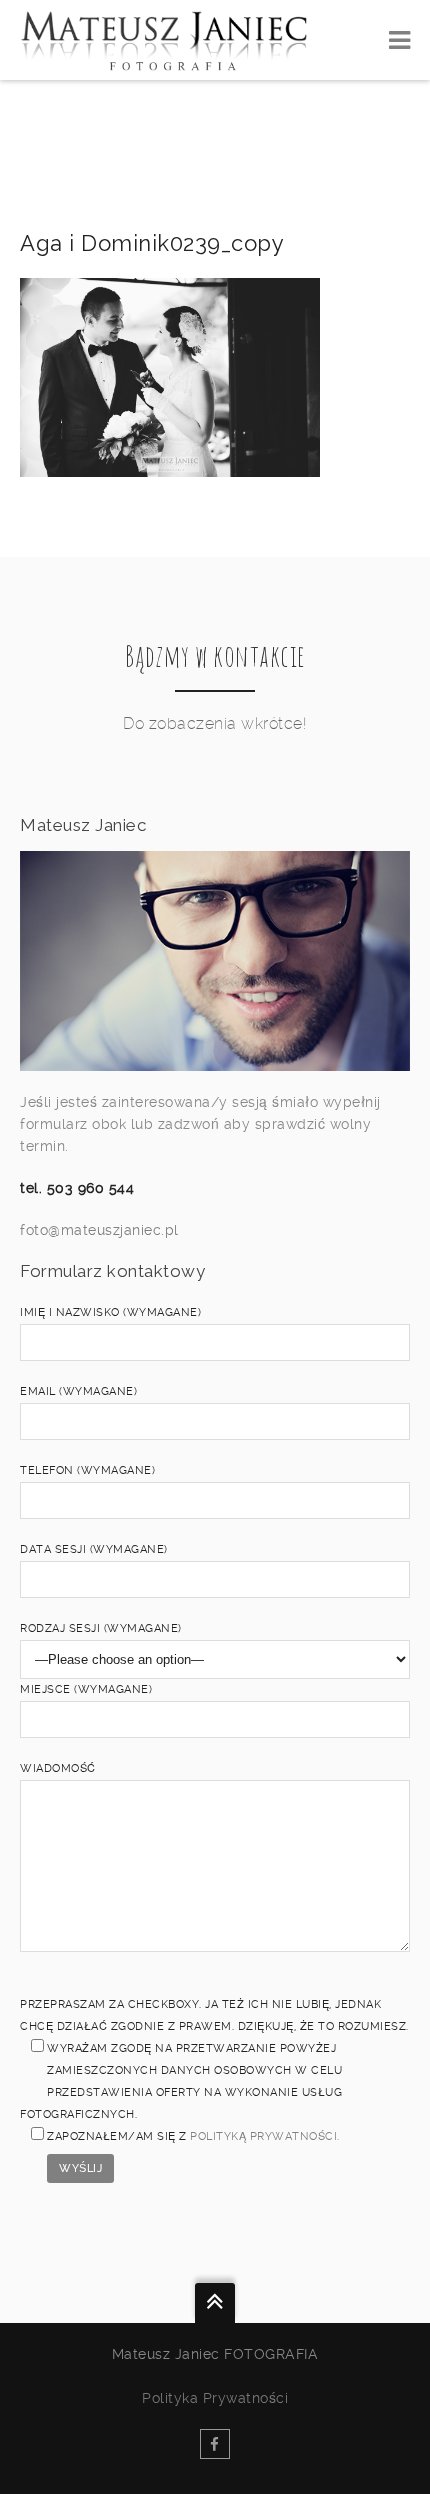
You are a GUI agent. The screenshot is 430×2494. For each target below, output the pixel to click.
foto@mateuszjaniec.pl (99, 1230)
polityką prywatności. (265, 2136)
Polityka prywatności (215, 2398)
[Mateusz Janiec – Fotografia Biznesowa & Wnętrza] (163, 40)
